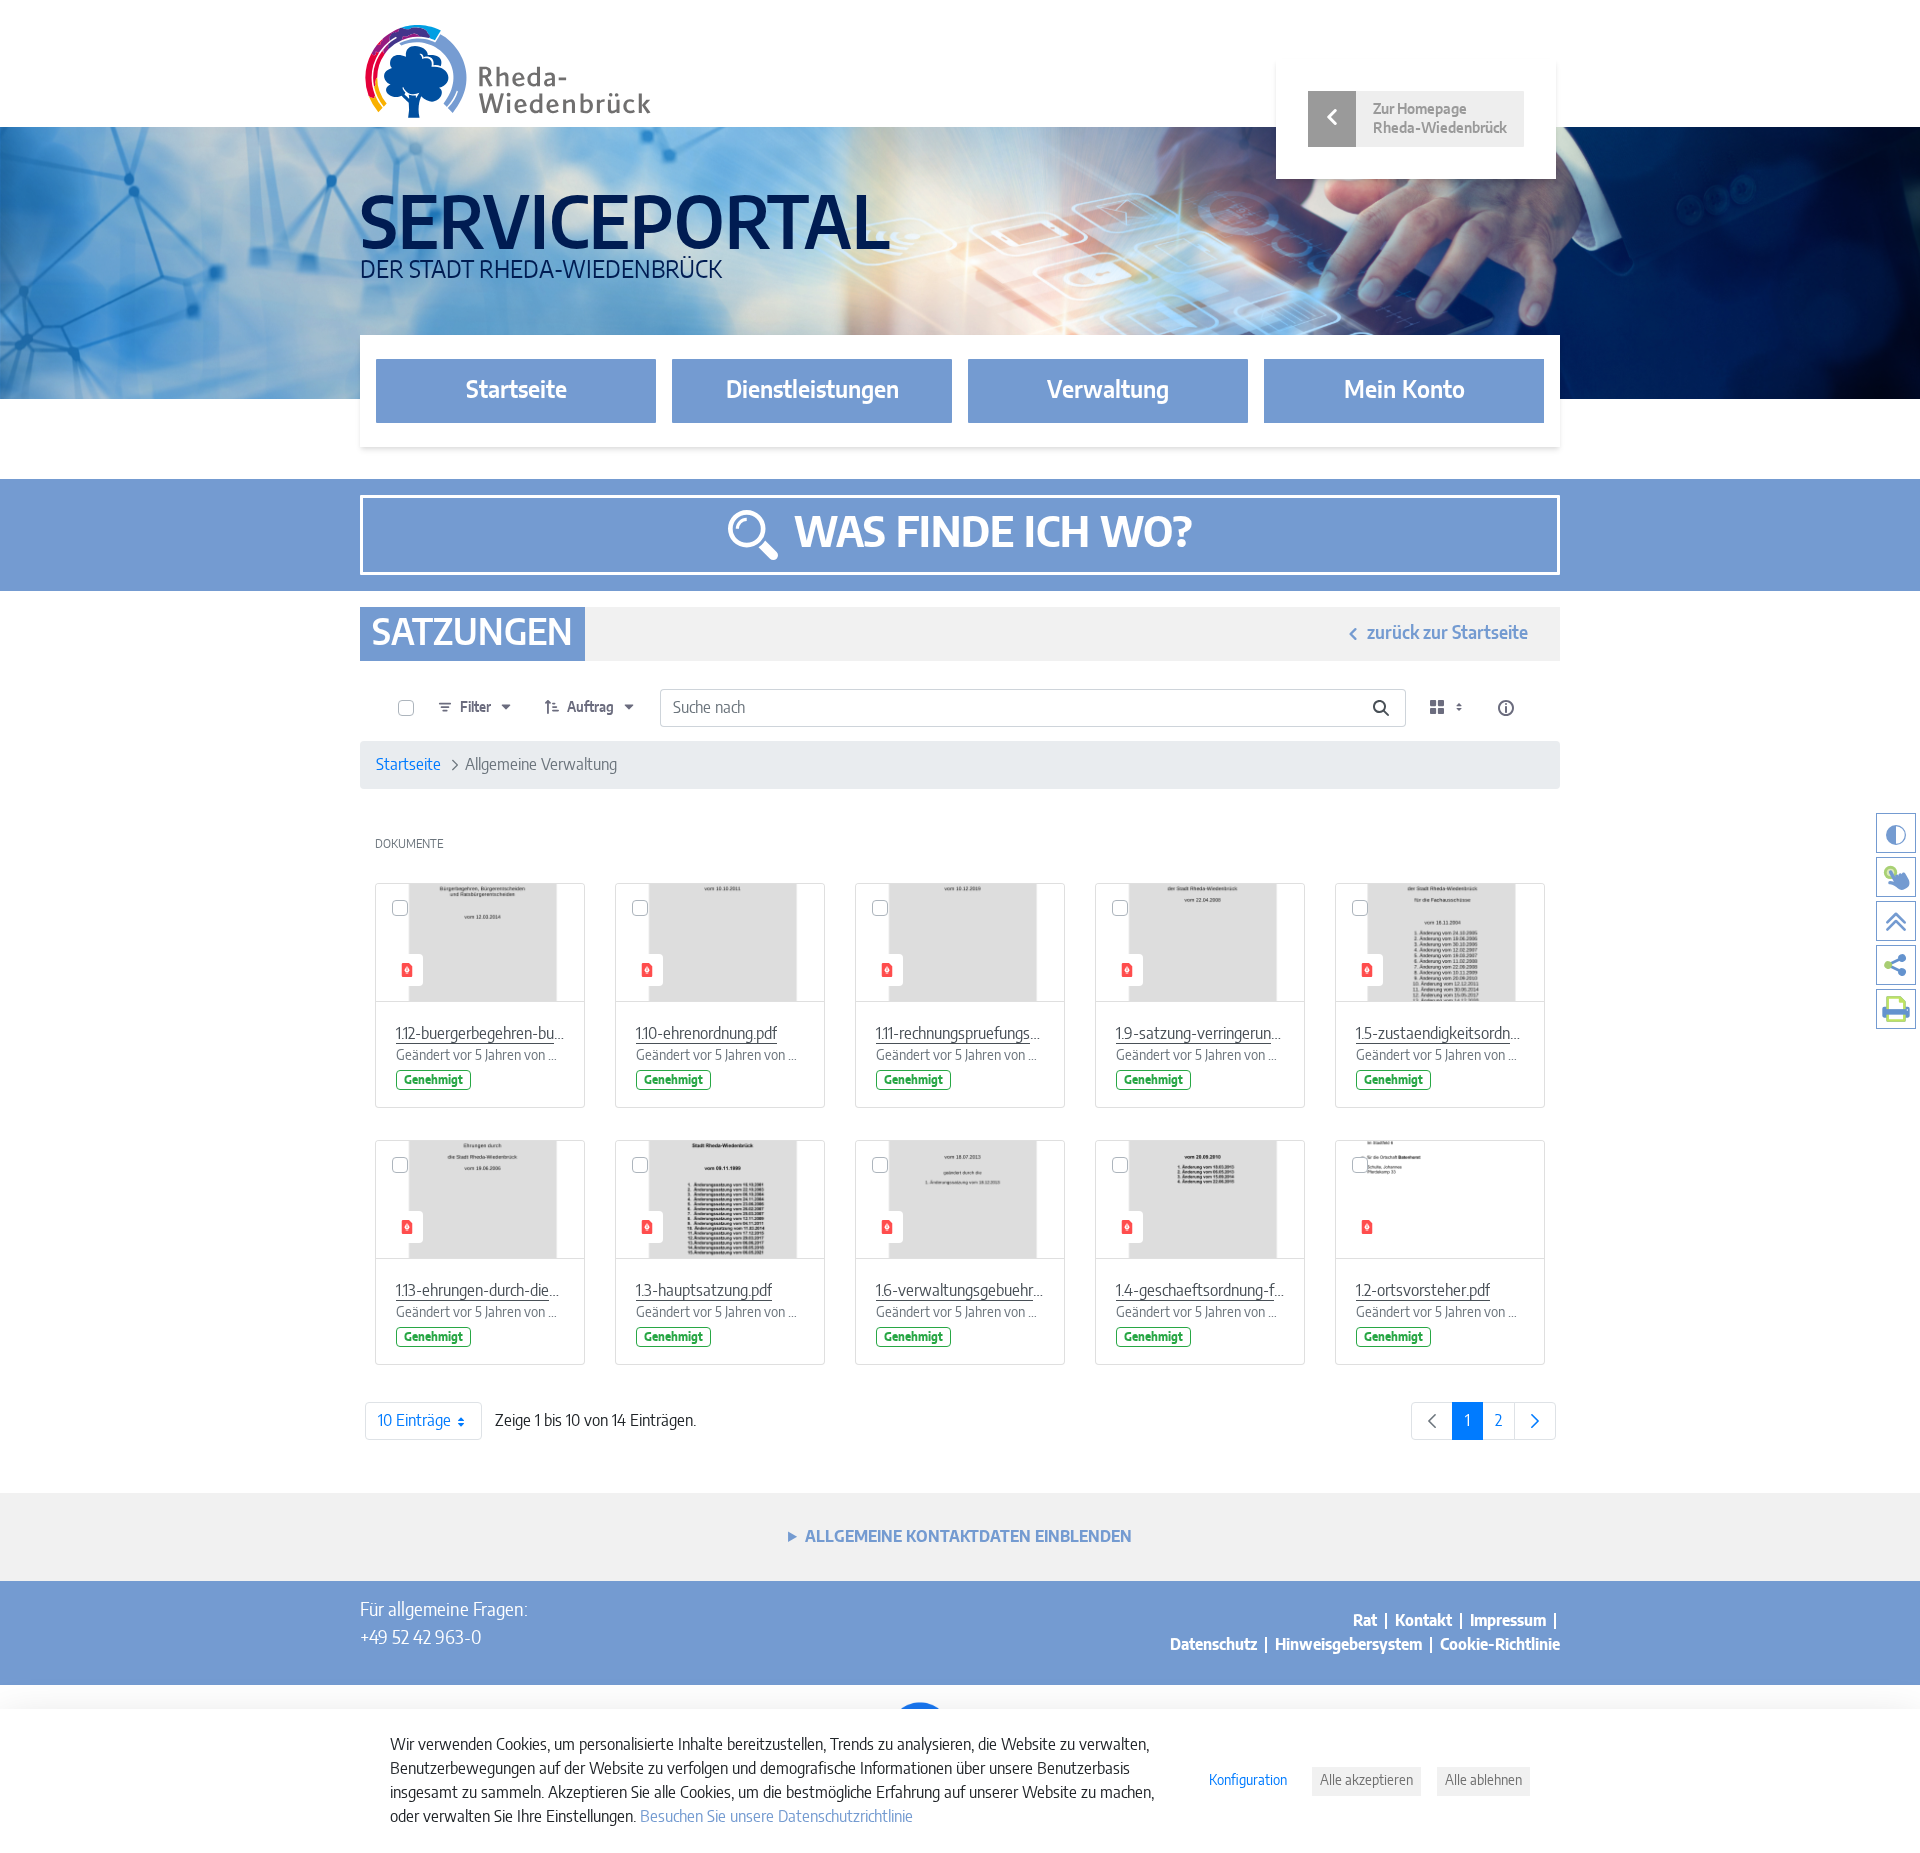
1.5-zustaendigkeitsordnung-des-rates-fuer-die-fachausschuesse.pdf (1440, 1034)
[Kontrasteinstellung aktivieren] (1896, 833)
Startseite (516, 391)
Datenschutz (1213, 1645)
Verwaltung (1108, 391)
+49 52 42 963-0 (420, 1639)
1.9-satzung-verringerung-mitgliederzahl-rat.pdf (1200, 1034)
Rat (1365, 1621)
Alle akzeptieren (1366, 1781)
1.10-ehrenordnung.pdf (706, 1034)
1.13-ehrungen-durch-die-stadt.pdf (480, 1291)
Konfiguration (1248, 1781)
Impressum (1508, 1621)
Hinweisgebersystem (1348, 1645)
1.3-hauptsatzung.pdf (704, 1291)
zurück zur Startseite (1447, 634)
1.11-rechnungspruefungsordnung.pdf (960, 1034)
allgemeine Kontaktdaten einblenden (968, 1537)
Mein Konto (1404, 391)
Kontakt (1423, 1621)
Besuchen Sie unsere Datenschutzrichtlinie (776, 1817)
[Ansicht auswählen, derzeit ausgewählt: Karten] (1448, 708)
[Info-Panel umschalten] (1506, 708)
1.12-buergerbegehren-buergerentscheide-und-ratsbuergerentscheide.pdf (480, 1034)
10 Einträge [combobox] (414, 1421)
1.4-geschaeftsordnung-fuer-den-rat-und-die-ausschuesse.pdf (1200, 1291)
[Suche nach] (1381, 708)
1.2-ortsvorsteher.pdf (1423, 1291)
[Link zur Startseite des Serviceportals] (508, 71)
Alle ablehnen (1483, 1781)
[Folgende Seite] (1535, 1421)
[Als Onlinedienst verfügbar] (1896, 877)
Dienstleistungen (812, 391)
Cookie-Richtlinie (1500, 1645)
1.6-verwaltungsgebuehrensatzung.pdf (960, 1291)
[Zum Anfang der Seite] (1896, 921)
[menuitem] (1896, 965)
